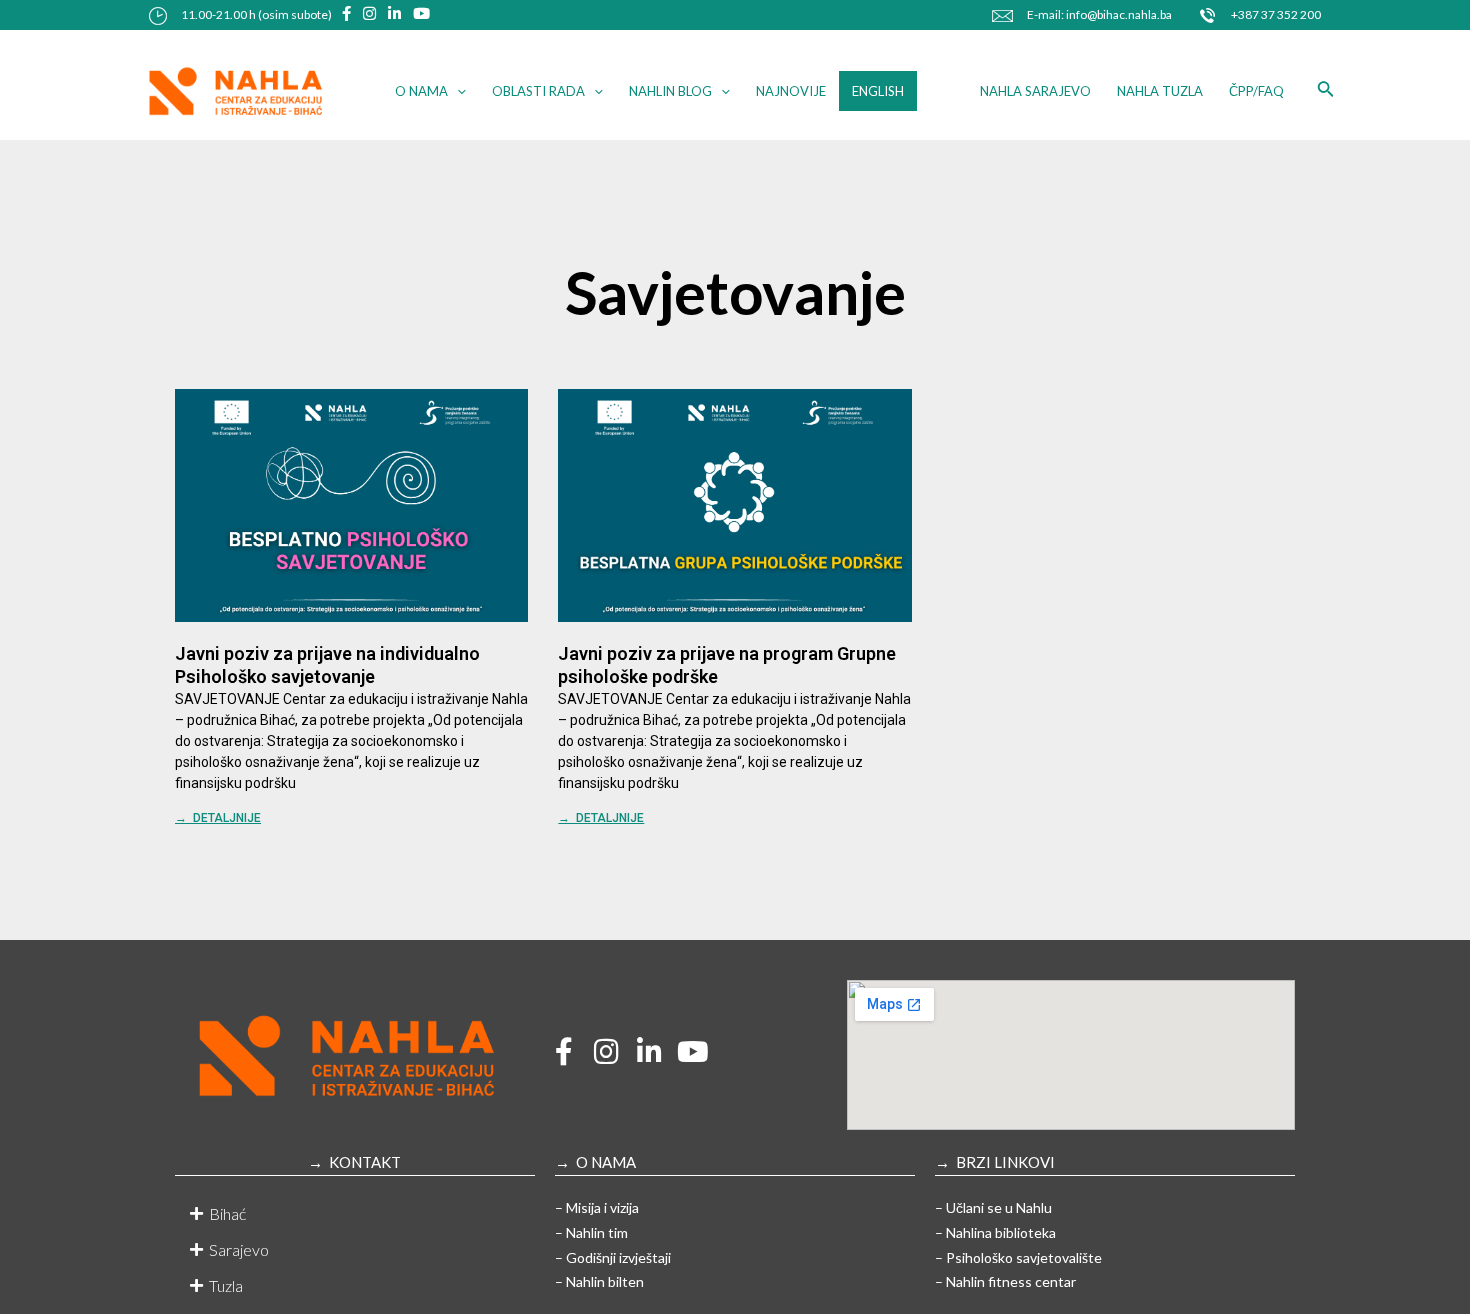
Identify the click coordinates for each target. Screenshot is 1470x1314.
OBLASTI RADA (538, 91)
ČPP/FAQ (1256, 91)
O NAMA (421, 91)
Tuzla (226, 1285)
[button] (355, 1214)
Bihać (227, 1213)
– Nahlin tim (591, 1232)
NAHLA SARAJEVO (1035, 91)
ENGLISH (878, 91)
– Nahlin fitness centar (1005, 1281)
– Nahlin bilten (599, 1281)
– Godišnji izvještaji (613, 1257)
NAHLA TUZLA (1160, 91)
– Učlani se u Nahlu (993, 1207)
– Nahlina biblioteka (995, 1232)
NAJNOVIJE (791, 91)
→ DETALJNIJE (218, 818)
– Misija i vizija (597, 1207)
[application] (457, 91)
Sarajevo (239, 1249)
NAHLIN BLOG (670, 91)
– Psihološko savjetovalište (1018, 1257)
